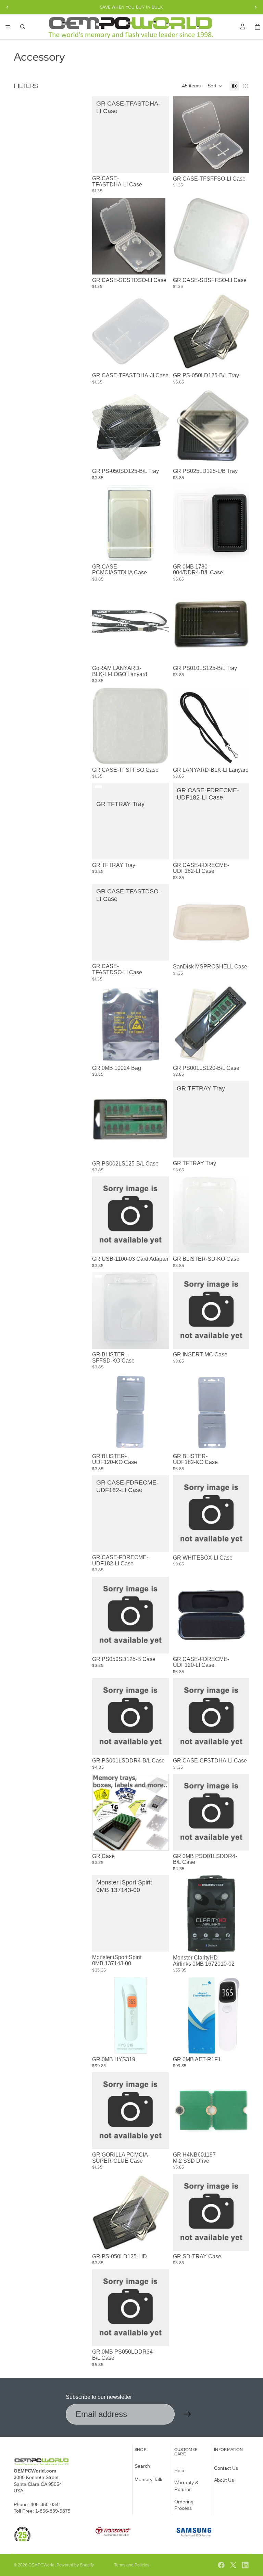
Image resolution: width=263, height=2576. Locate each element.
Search (142, 2466)
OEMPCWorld (41, 2565)
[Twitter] (233, 2565)
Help (179, 2470)
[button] (215, 86)
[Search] (23, 27)
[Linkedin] (245, 2565)
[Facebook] (221, 2565)
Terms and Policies (132, 2565)
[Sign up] (187, 2414)
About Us (224, 2480)
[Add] (158, 162)
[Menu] (8, 27)
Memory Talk (148, 2479)
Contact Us (226, 2468)
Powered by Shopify (75, 2565)
